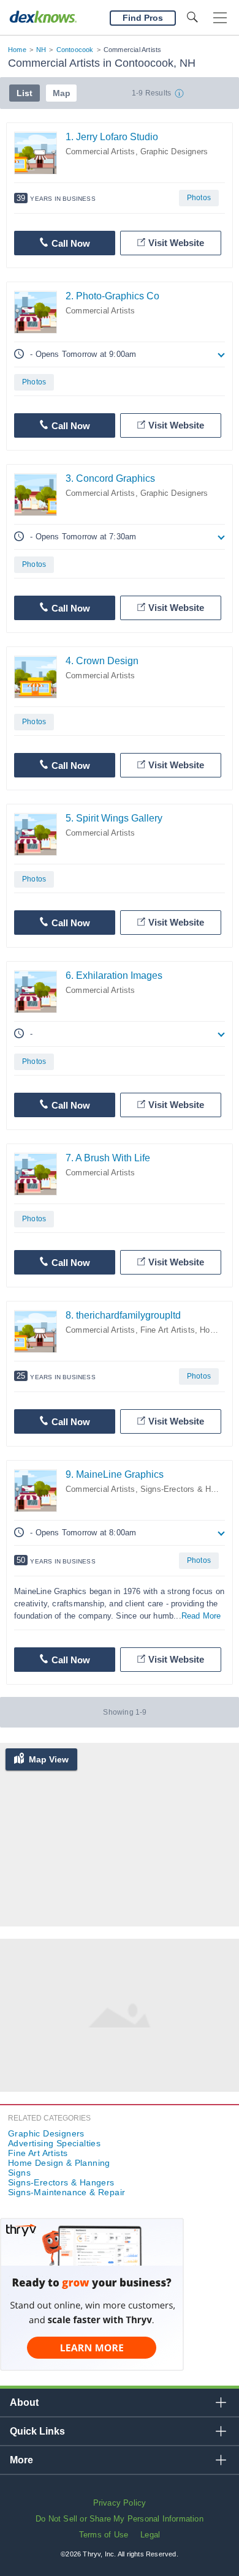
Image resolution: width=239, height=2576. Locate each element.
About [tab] (24, 2402)
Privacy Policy (120, 2503)
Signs (19, 2173)
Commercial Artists (101, 152)
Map (62, 93)
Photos (199, 198)
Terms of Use (104, 2535)
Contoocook (75, 50)
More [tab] (21, 2460)
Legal (150, 2535)
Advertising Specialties (54, 2143)
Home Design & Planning (59, 2163)
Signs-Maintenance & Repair (66, 2192)
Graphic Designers (174, 152)
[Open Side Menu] (220, 18)
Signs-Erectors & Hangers (188, 1489)
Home (17, 50)
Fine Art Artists (168, 1330)
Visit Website (176, 243)
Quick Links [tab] (37, 2431)
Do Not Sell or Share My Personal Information (120, 2519)
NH (41, 50)
